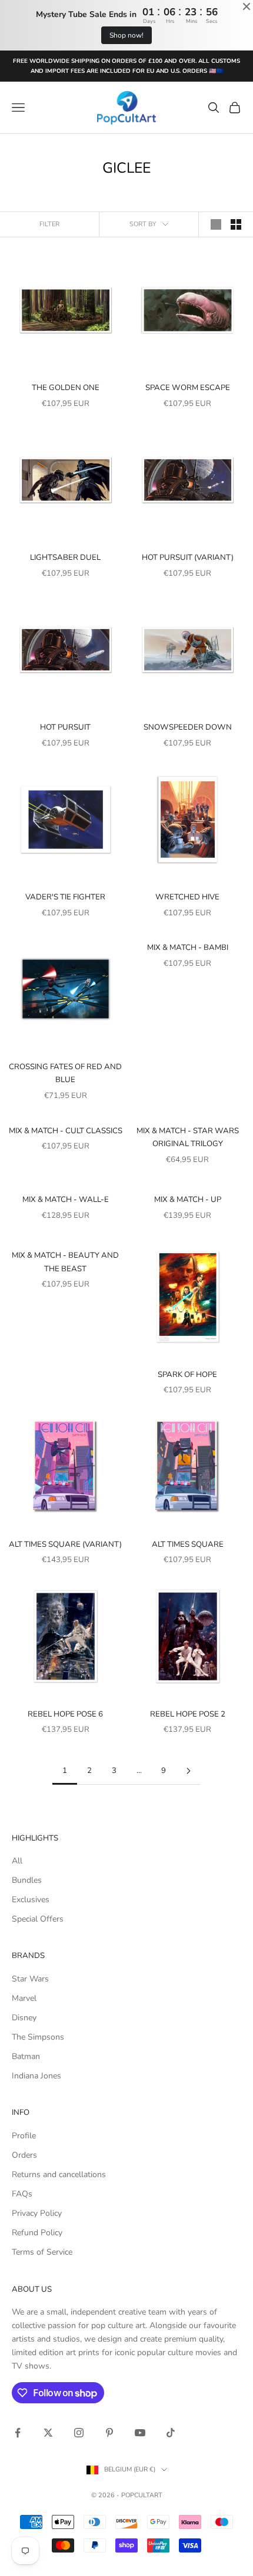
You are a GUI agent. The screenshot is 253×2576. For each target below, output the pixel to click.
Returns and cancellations (59, 2174)
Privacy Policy (37, 2213)
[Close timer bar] (247, 6)
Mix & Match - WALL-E (66, 1200)
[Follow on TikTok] (171, 2433)
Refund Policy (37, 2233)
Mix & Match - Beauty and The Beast (65, 1262)
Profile (24, 2136)
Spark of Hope (187, 1375)
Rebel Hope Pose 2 (188, 1714)
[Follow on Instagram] (79, 2433)
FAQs (22, 2194)
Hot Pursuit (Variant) (188, 557)
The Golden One (66, 388)
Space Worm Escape (188, 388)
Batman (26, 2056)
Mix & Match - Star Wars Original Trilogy (188, 1137)
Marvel (24, 1998)
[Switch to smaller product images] (236, 224)
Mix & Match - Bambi (188, 948)
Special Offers (38, 1919)
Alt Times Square (188, 1544)
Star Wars (30, 1979)
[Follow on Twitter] (48, 2433)
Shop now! (126, 35)
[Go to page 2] (188, 1771)
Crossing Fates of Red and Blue (65, 1073)
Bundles (27, 1880)
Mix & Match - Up (188, 1200)
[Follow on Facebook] (18, 2433)
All (17, 1861)
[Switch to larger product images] (216, 224)
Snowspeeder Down (188, 727)
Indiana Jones (36, 2076)
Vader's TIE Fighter (65, 897)
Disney (24, 2018)
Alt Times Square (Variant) (65, 1544)
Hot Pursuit (65, 727)
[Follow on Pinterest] (109, 2433)
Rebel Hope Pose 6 (65, 1714)
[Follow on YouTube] (140, 2433)
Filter (49, 224)
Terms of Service (42, 2252)
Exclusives (31, 1900)
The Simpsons (38, 2037)
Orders (24, 2155)
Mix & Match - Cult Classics (66, 1131)
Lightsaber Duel (65, 557)
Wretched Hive (187, 897)
